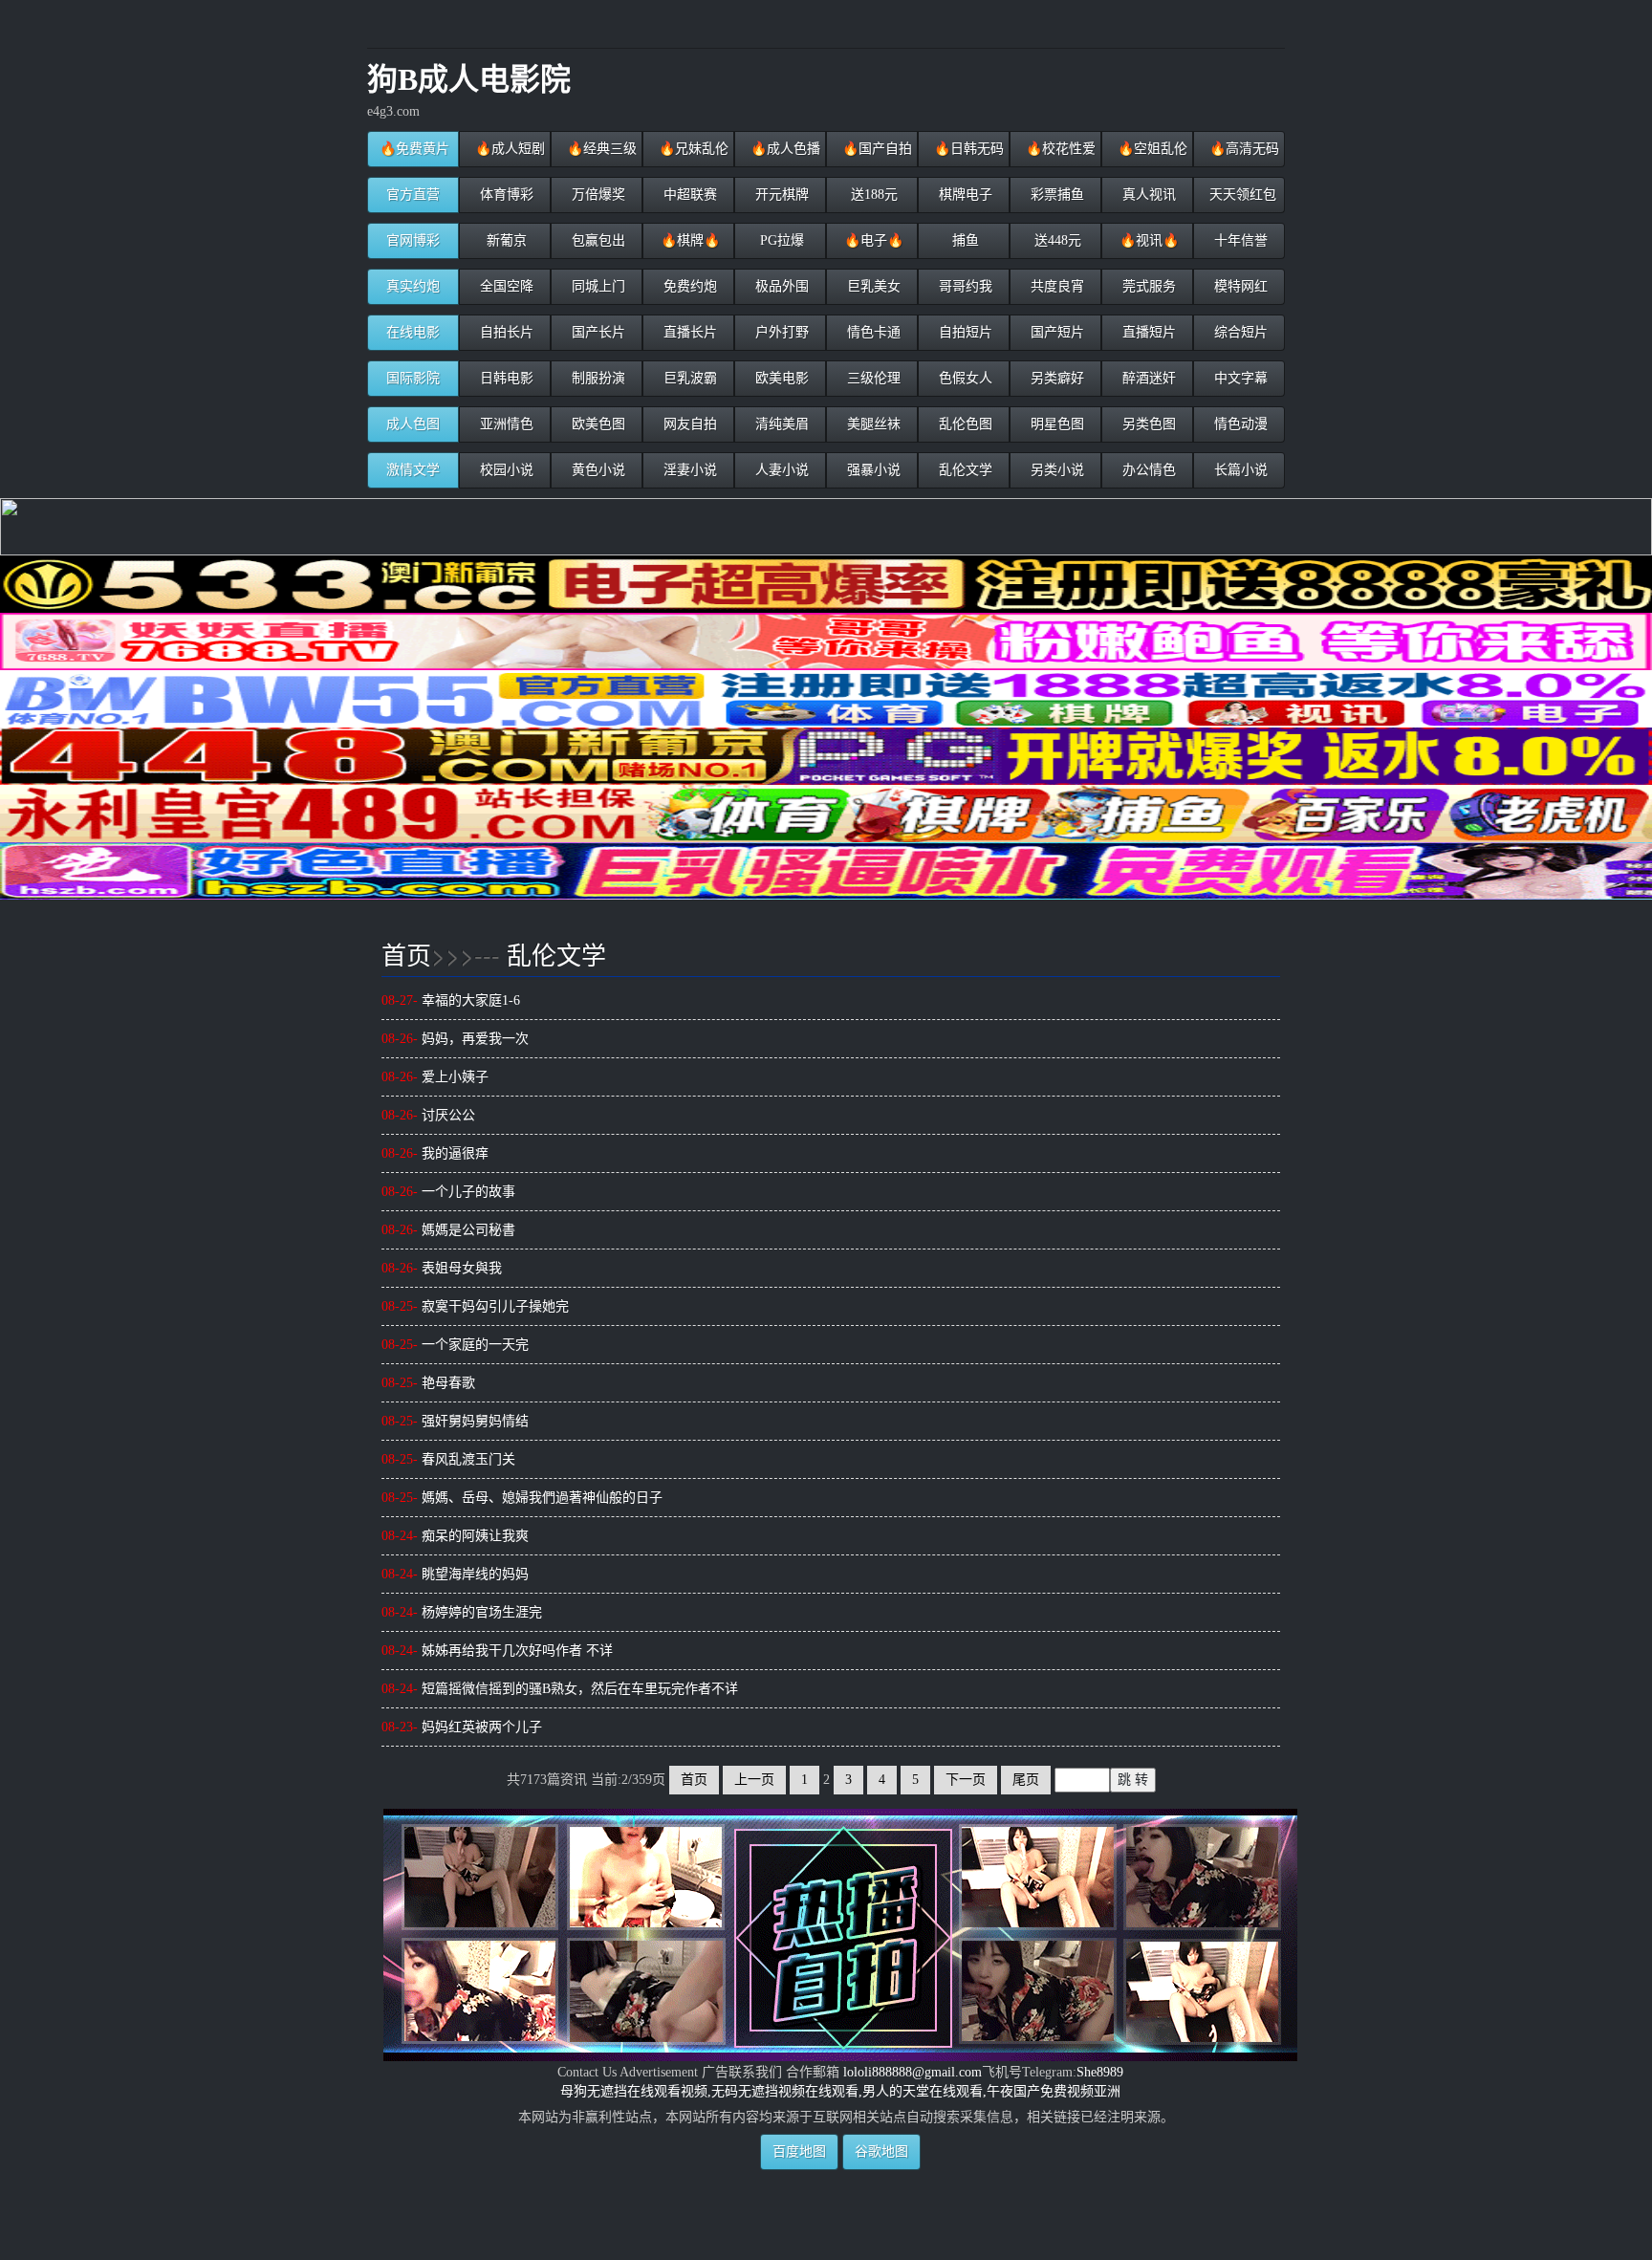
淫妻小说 (688, 470)
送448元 (1056, 240)
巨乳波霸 (688, 378)
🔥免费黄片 (414, 149)
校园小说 (505, 470)
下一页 (966, 1780)
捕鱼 (964, 240)
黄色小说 (597, 470)
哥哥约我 (964, 286)
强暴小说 (872, 470)
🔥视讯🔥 (1147, 240)
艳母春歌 (428, 1383)
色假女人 (964, 378)
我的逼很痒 (435, 1153)
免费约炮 (688, 286)
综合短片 (1239, 332)
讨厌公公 (428, 1115)
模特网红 (1239, 286)
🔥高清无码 (1242, 149)
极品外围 (780, 286)
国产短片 (1055, 332)
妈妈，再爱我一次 (455, 1039)
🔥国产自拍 (875, 149)
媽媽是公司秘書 (448, 1230)
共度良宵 (1055, 286)
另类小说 (1055, 470)
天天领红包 (1241, 195)
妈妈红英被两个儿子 (462, 1727)
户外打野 (780, 332)
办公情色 (1147, 470)
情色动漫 (1239, 424)
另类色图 (1147, 424)
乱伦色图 (964, 424)
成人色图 (413, 424)
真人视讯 (1147, 195)
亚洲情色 (505, 424)
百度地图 (799, 2151)
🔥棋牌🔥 (688, 240)
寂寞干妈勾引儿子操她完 (475, 1306)
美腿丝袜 (872, 424)
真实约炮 (413, 286)
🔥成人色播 (783, 149)
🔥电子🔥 (872, 240)
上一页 (754, 1780)
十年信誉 (1239, 240)
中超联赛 (688, 195)
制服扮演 (597, 378)
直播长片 (688, 332)
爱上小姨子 (435, 1077)
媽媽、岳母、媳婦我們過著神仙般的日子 (522, 1498)
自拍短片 (964, 332)
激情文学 (413, 470)
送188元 (872, 195)
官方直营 (413, 195)
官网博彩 (413, 240)
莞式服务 (1147, 286)
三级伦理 (872, 378)
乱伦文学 (964, 470)
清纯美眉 (780, 424)
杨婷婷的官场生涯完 (462, 1612)
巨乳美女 (872, 286)
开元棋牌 (780, 195)
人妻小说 (780, 470)
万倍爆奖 (597, 195)
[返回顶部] (841, 2177)
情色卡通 (872, 332)
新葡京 (505, 240)
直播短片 (1147, 332)
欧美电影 (780, 378)
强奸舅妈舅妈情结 (455, 1421)
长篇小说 (1239, 470)
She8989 (1100, 2072)
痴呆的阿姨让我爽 (455, 1536)
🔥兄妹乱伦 (692, 149)
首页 (406, 954)
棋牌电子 (964, 195)
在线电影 (413, 332)
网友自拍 (688, 424)
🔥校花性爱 (1059, 149)
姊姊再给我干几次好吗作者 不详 (497, 1651)
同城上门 (597, 286)
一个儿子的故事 (448, 1192)
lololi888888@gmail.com (913, 2072)
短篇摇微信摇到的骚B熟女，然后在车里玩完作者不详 (560, 1689)
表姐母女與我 (442, 1268)
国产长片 (597, 332)
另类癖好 (1055, 378)
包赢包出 (597, 240)
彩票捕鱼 (1055, 195)
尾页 (1026, 1780)
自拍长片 (505, 332)
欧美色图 (597, 424)
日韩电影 (505, 378)
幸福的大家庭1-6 (451, 1000)
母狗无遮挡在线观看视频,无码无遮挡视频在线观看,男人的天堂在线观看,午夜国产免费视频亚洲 (840, 2091)
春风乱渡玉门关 (448, 1459)
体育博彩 (505, 195)
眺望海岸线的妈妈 (455, 1574)
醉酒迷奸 (1147, 378)
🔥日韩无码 (967, 149)
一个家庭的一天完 (455, 1345)
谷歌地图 (881, 2151)
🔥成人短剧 (508, 149)
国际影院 (413, 378)
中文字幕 (1239, 378)
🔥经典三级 (600, 149)
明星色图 (1055, 424)
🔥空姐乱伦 (1151, 149)
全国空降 (505, 286)
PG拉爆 (780, 240)
